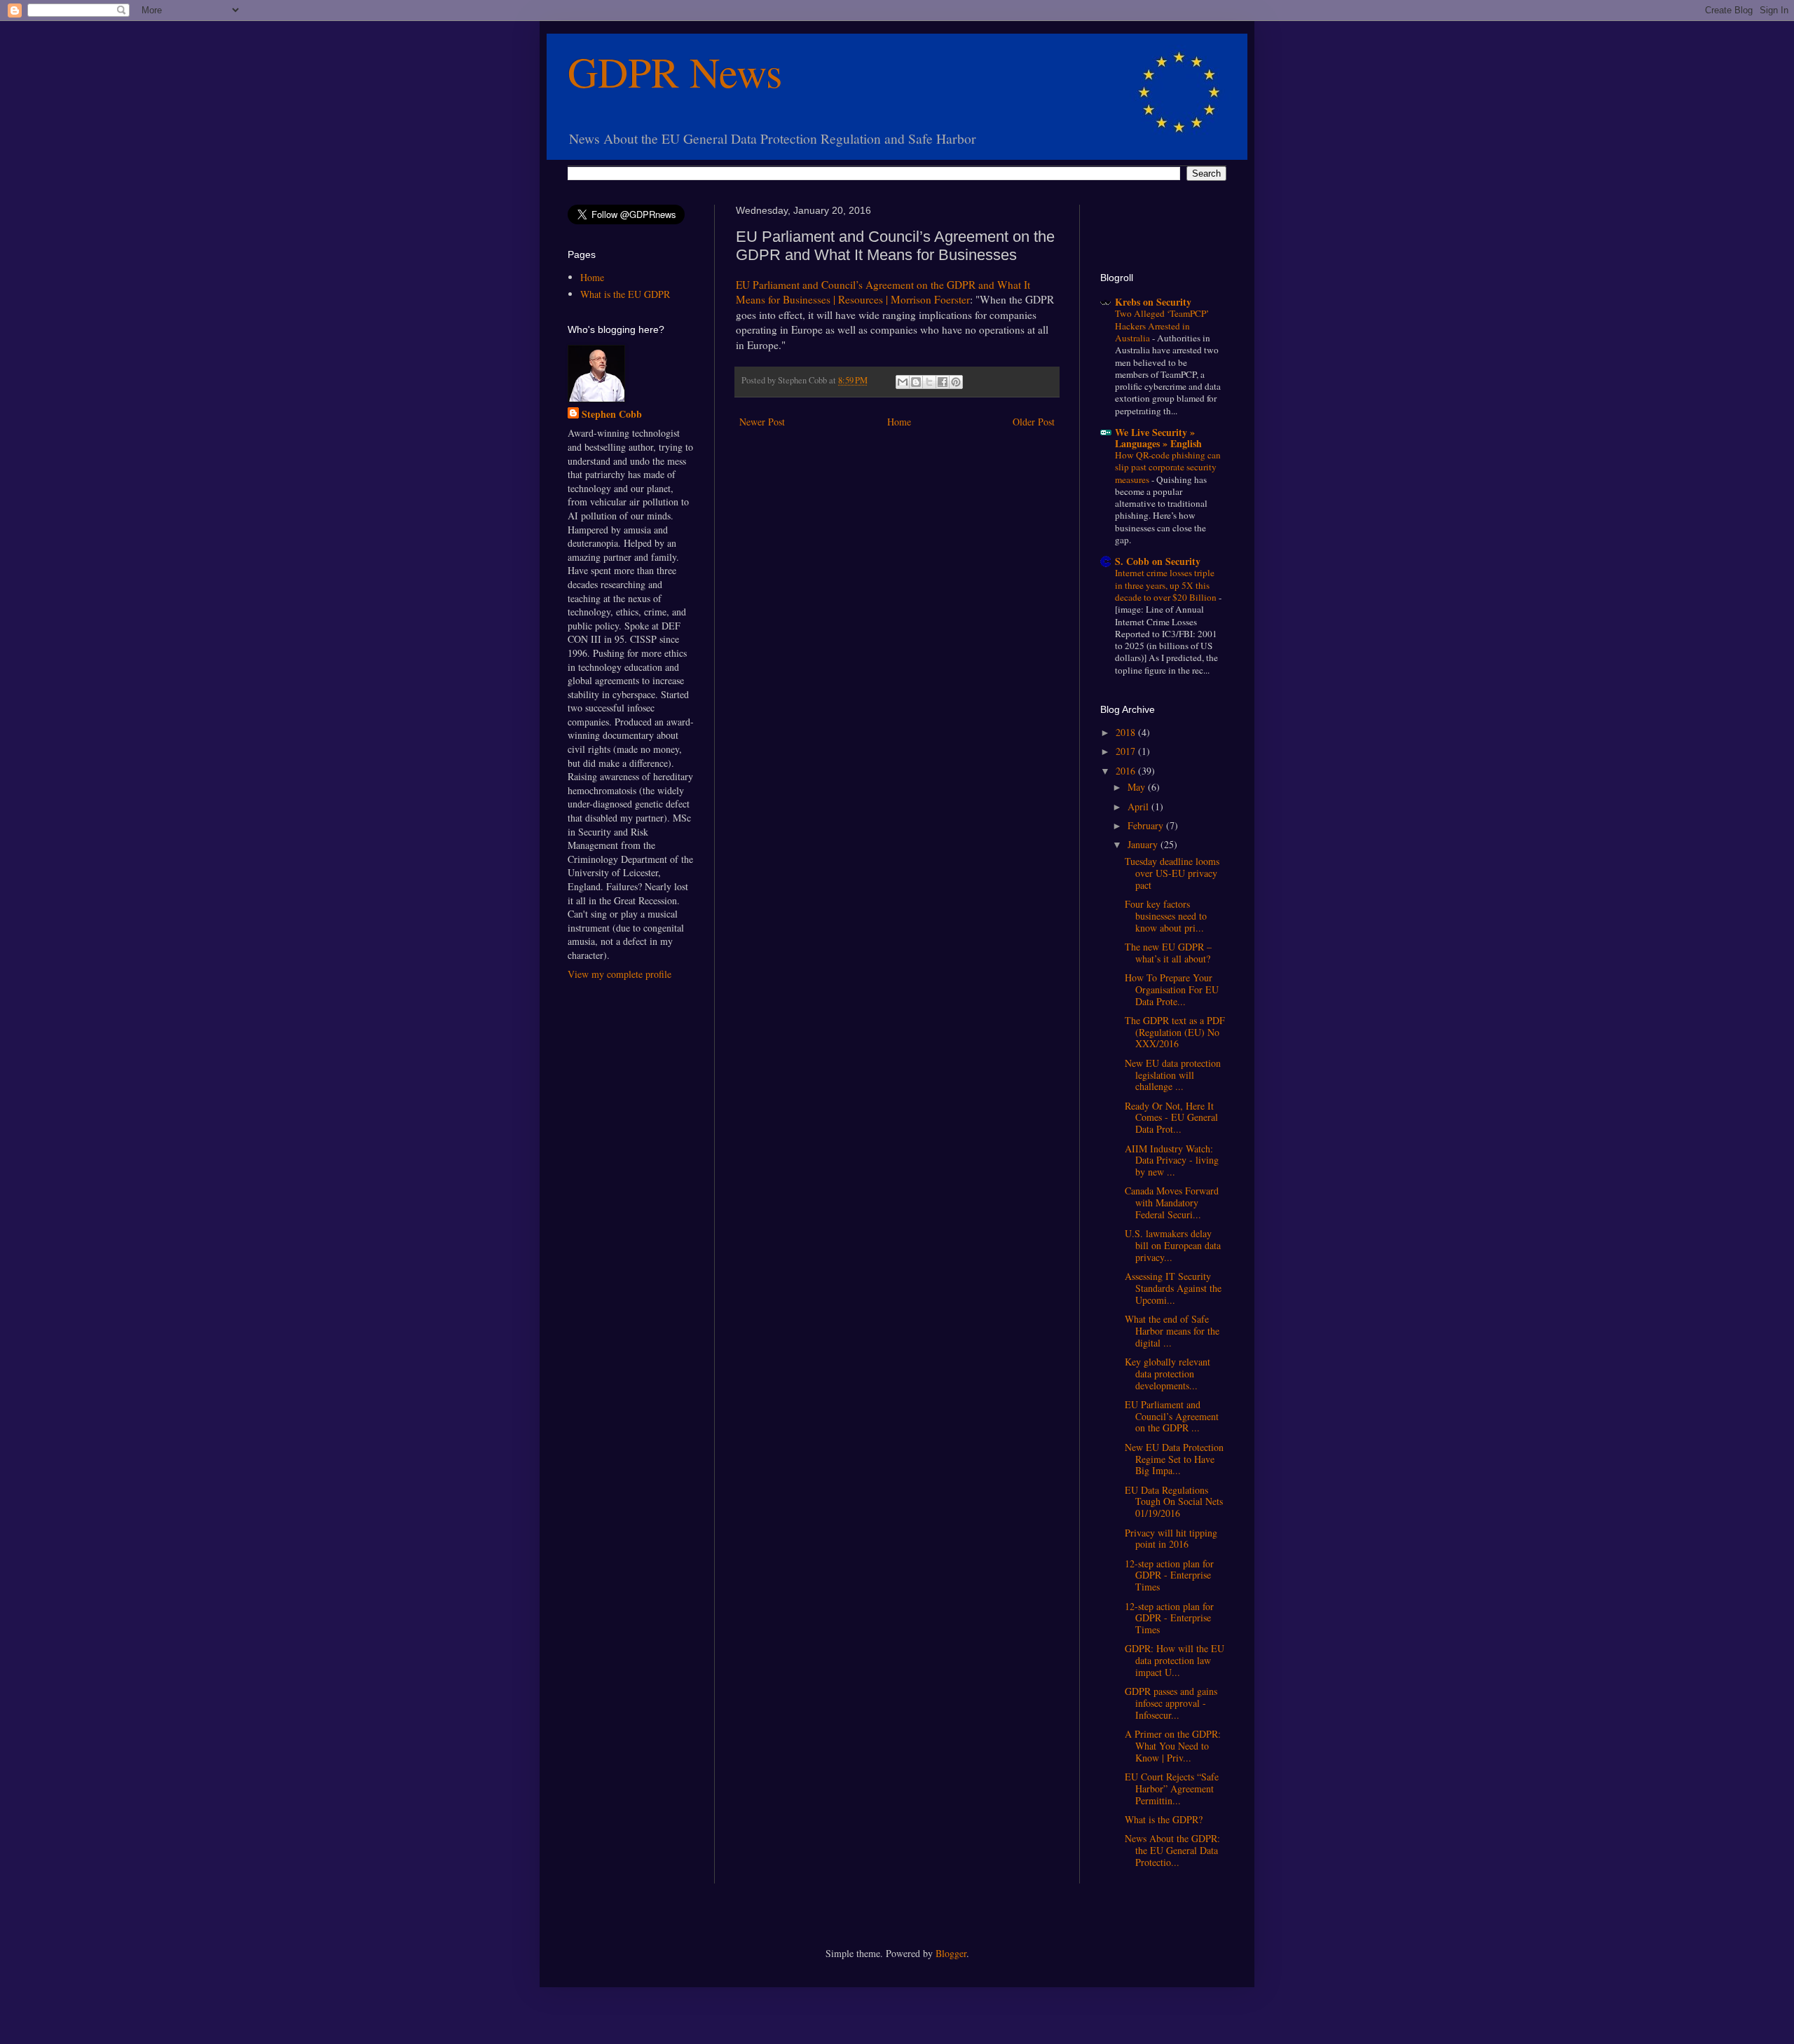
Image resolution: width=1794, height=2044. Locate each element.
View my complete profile (619, 974)
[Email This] (903, 382)
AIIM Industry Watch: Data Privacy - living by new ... (1172, 1160)
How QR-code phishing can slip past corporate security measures (1168, 467)
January (1144, 844)
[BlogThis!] (916, 382)
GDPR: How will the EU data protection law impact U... (1175, 1660)
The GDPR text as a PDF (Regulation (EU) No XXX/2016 (1175, 1032)
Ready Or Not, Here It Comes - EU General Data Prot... (1171, 1118)
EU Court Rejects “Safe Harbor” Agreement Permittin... (1172, 1788)
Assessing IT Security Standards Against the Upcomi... (1173, 1288)
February (1147, 825)
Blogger (951, 1953)
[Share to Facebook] (943, 382)
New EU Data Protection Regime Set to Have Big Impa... (1174, 1459)
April (1139, 806)
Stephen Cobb (612, 414)
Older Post (1034, 422)
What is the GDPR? (1164, 1819)
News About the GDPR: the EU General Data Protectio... (1172, 1850)
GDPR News (675, 71)
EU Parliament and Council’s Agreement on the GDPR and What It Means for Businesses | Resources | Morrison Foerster (883, 292)
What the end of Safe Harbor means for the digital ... (1172, 1331)
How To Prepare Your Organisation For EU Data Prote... (1172, 989)
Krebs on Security (1153, 302)
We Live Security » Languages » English (1158, 438)
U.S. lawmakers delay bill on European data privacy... (1173, 1245)
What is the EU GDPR (625, 294)
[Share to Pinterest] (956, 382)
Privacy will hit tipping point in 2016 (1171, 1539)
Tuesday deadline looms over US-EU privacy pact (1172, 873)
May (1138, 787)
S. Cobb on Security (1158, 561)
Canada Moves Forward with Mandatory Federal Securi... (1172, 1202)
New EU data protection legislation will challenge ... (1173, 1075)
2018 (1127, 732)
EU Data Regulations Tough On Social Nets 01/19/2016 (1174, 1502)
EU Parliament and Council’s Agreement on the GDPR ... (1172, 1416)
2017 (1127, 751)
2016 (1127, 771)
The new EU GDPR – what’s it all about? (1168, 953)
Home (899, 422)
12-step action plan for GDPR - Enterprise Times (1169, 1575)
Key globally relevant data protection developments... (1168, 1374)
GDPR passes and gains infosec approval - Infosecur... (1171, 1703)
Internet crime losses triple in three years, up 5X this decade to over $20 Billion (1167, 585)
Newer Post (762, 422)
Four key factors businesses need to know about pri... (1166, 916)
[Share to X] (929, 382)
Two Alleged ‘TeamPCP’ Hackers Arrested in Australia (1162, 326)
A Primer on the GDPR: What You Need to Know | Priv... (1173, 1746)
